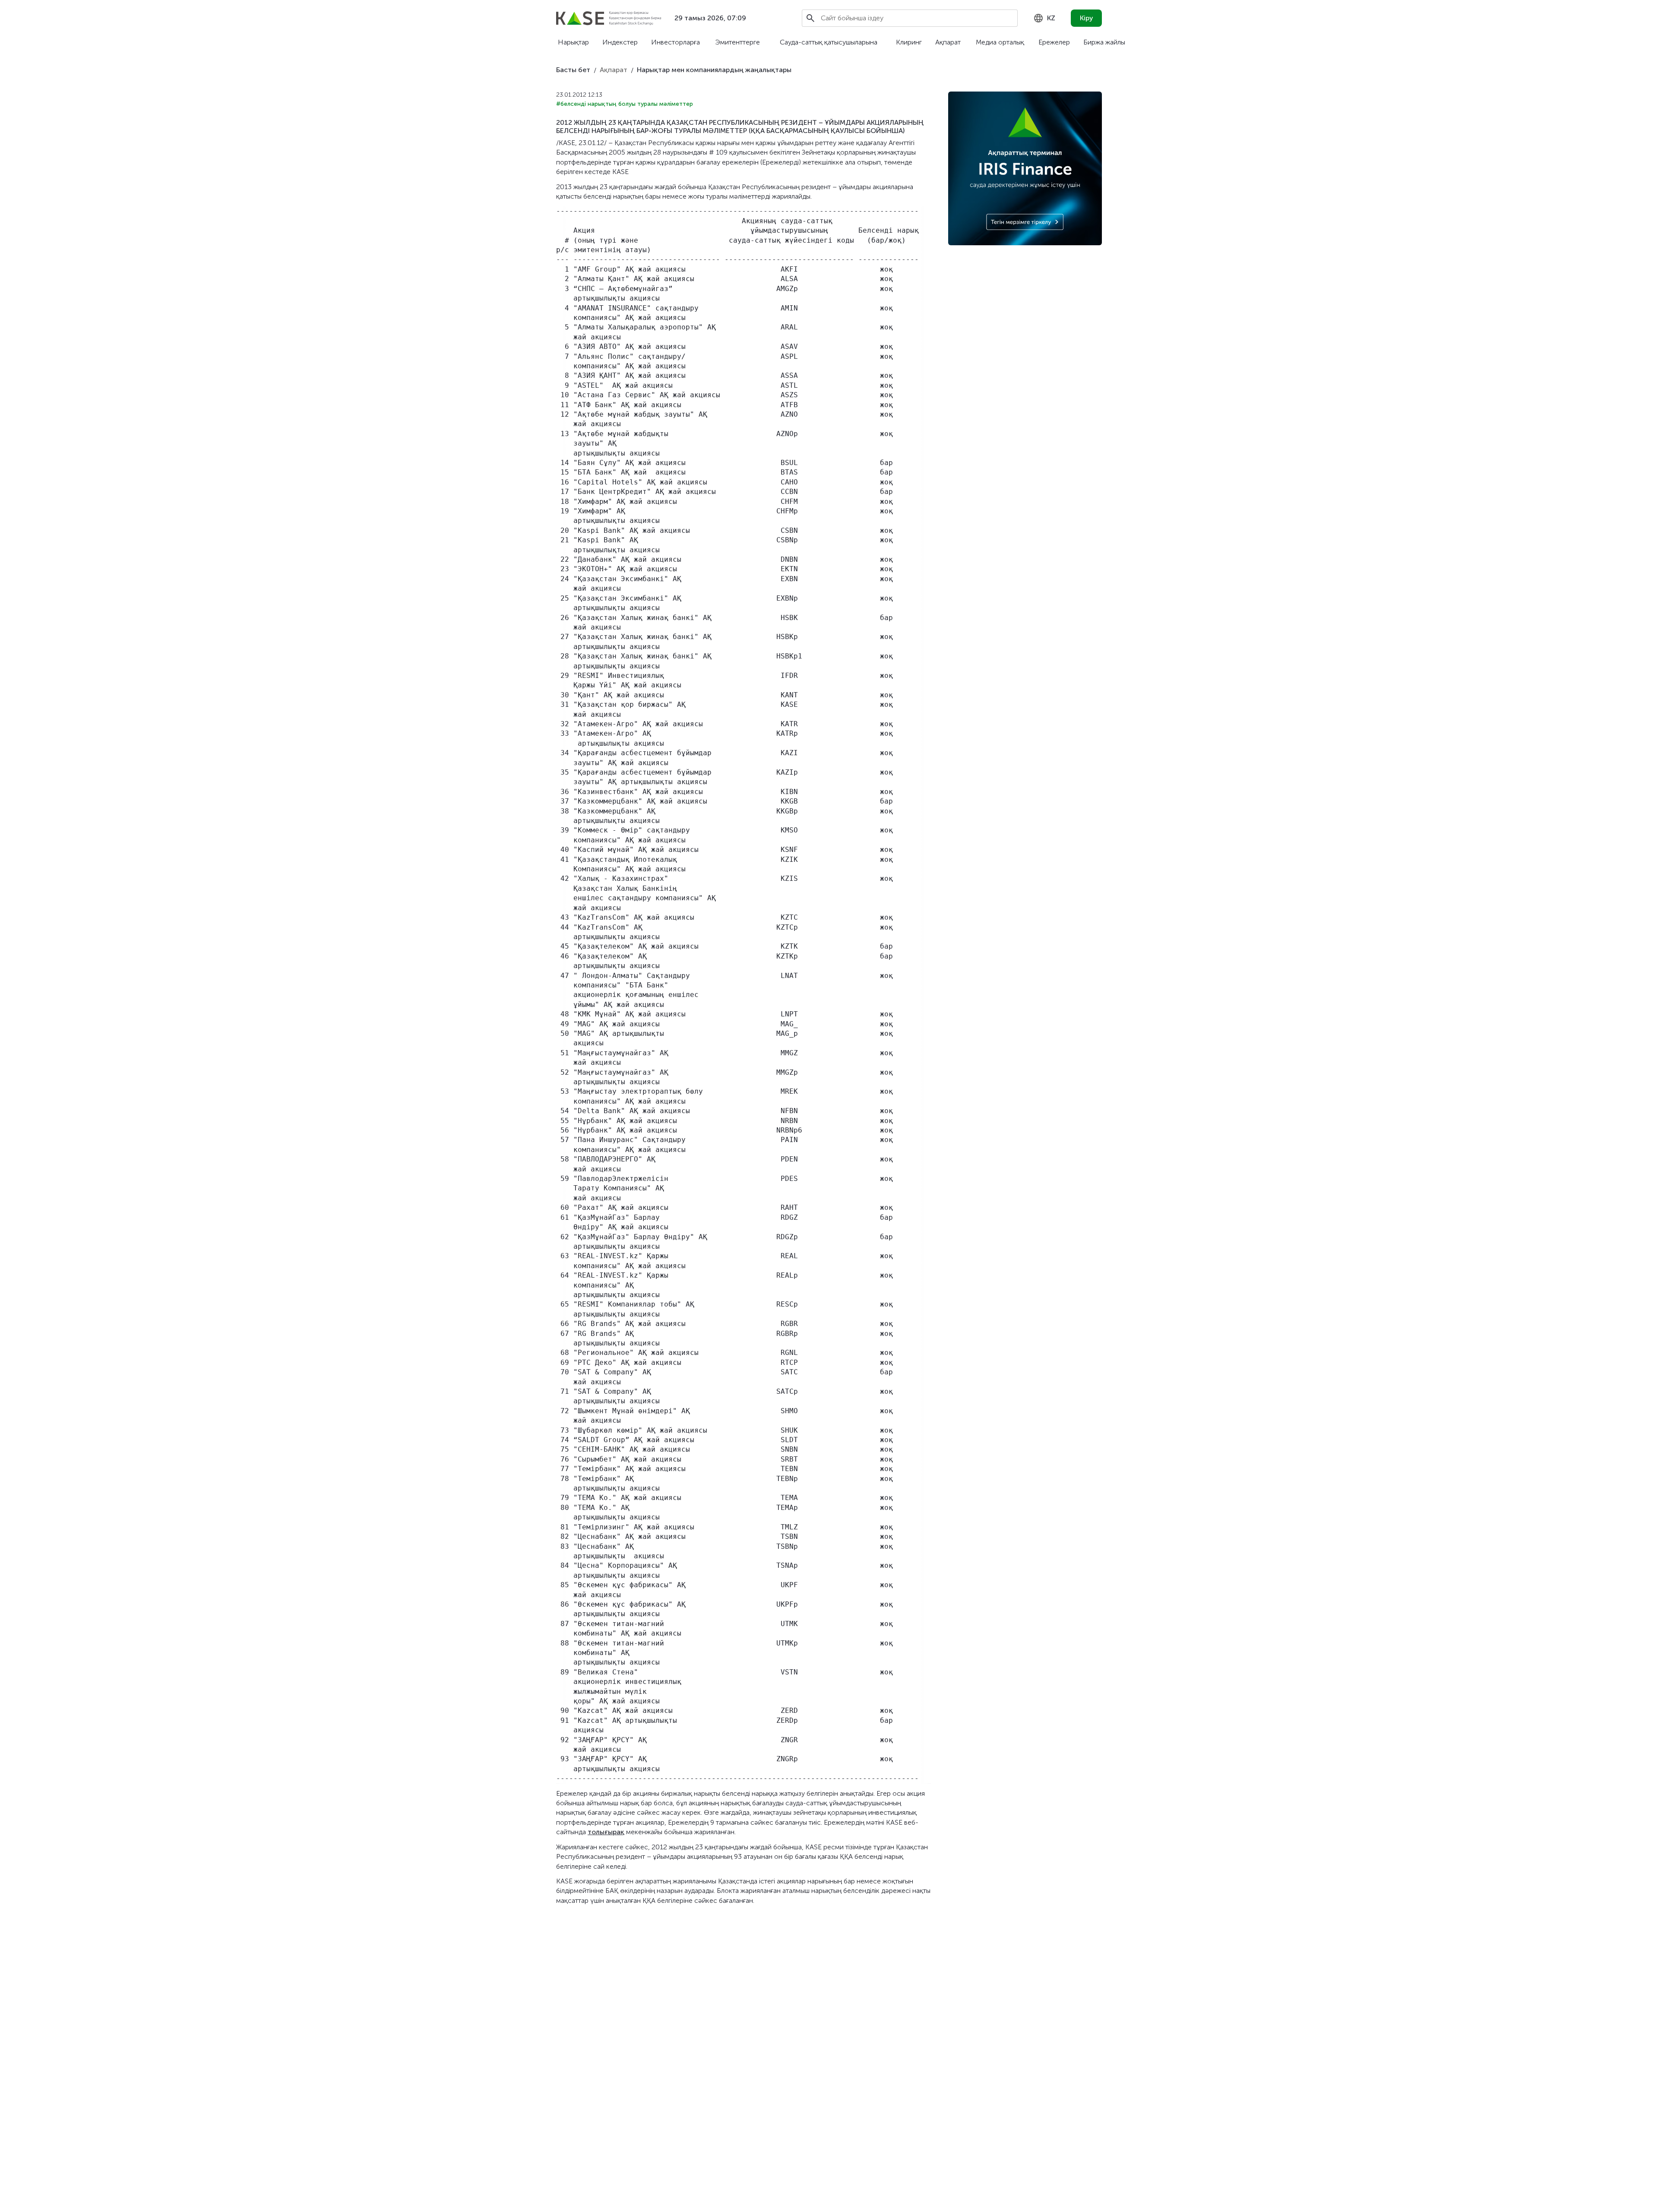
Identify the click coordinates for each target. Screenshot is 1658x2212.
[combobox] (1044, 18)
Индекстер (620, 42)
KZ (1051, 18)
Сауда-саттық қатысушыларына (829, 42)
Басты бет (573, 70)
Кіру (1087, 18)
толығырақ (606, 1832)
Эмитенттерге (737, 42)
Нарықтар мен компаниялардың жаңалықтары (714, 70)
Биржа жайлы (1104, 42)
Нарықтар (573, 42)
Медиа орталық (1000, 42)
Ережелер (1054, 42)
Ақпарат (948, 42)
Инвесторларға (676, 42)
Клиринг (909, 42)
